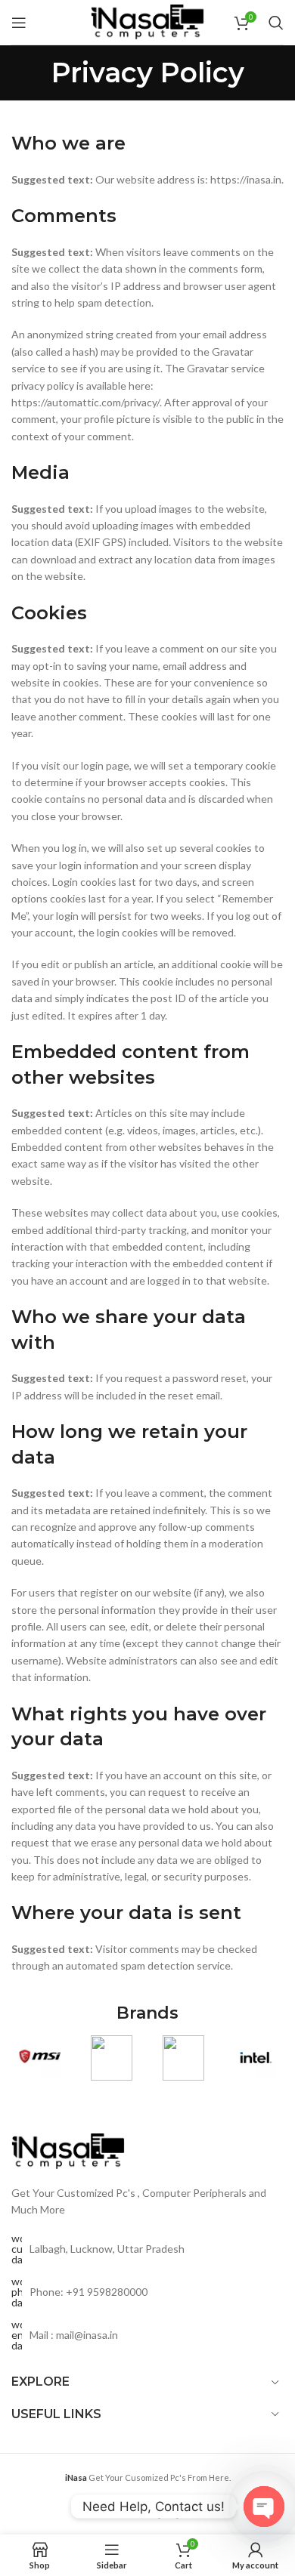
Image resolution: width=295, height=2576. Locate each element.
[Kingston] (183, 2058)
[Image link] (68, 2150)
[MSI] (40, 2058)
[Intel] (255, 2058)
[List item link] (147, 2292)
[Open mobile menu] (19, 23)
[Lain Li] (112, 2058)
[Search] (276, 23)
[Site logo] (147, 21)
